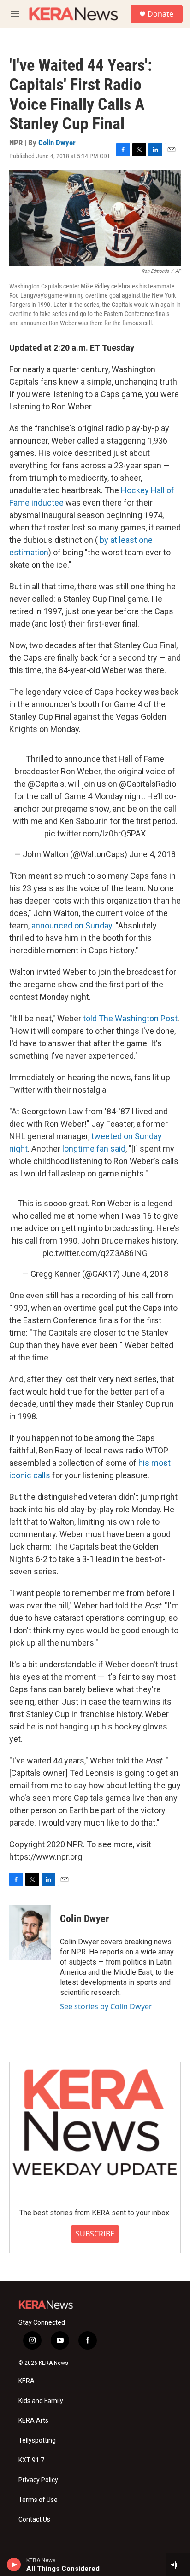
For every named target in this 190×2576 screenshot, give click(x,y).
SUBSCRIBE (95, 2234)
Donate (160, 14)
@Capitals (46, 784)
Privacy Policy (38, 2480)
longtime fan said (94, 1149)
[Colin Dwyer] (30, 1932)
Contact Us (34, 2520)
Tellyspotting (37, 2441)
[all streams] (178, 2564)
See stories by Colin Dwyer (106, 2006)
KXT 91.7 (31, 2460)
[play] (14, 2564)
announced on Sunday (72, 925)
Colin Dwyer (57, 143)
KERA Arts (33, 2421)
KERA (27, 2381)
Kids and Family (41, 2401)
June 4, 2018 (152, 854)
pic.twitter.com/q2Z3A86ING (95, 1253)
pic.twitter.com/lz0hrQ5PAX (95, 833)
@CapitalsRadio (148, 784)
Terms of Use (38, 2500)
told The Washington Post (130, 1018)
